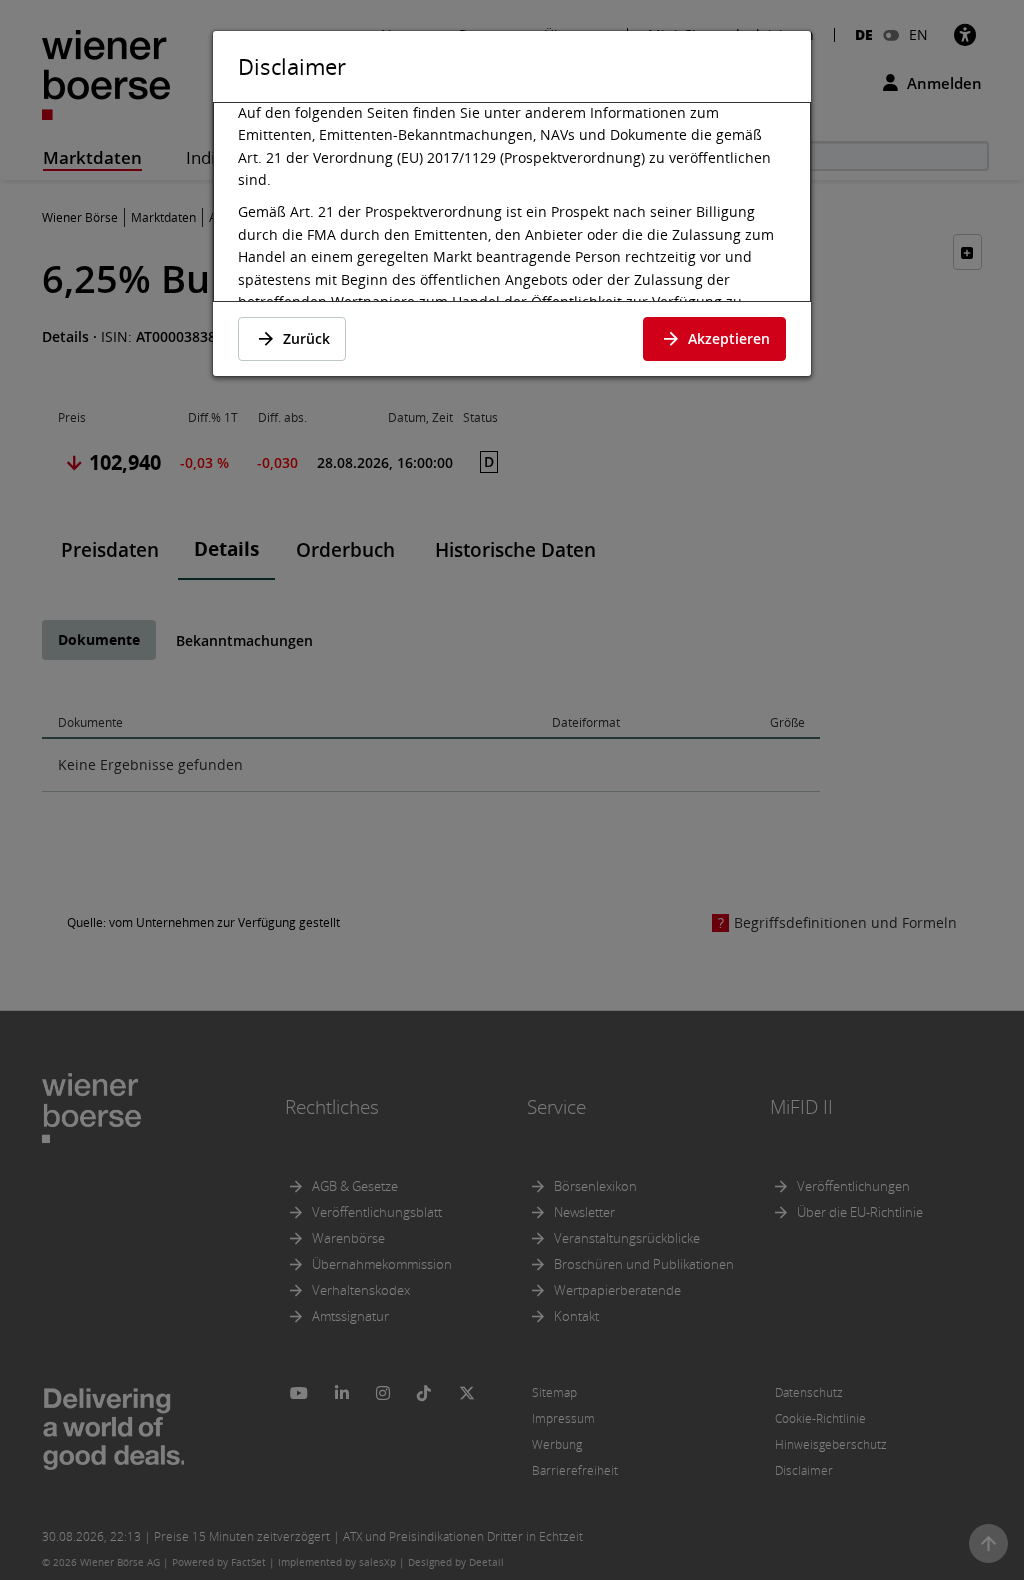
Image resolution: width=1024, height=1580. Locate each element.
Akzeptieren (729, 338)
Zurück (306, 338)
